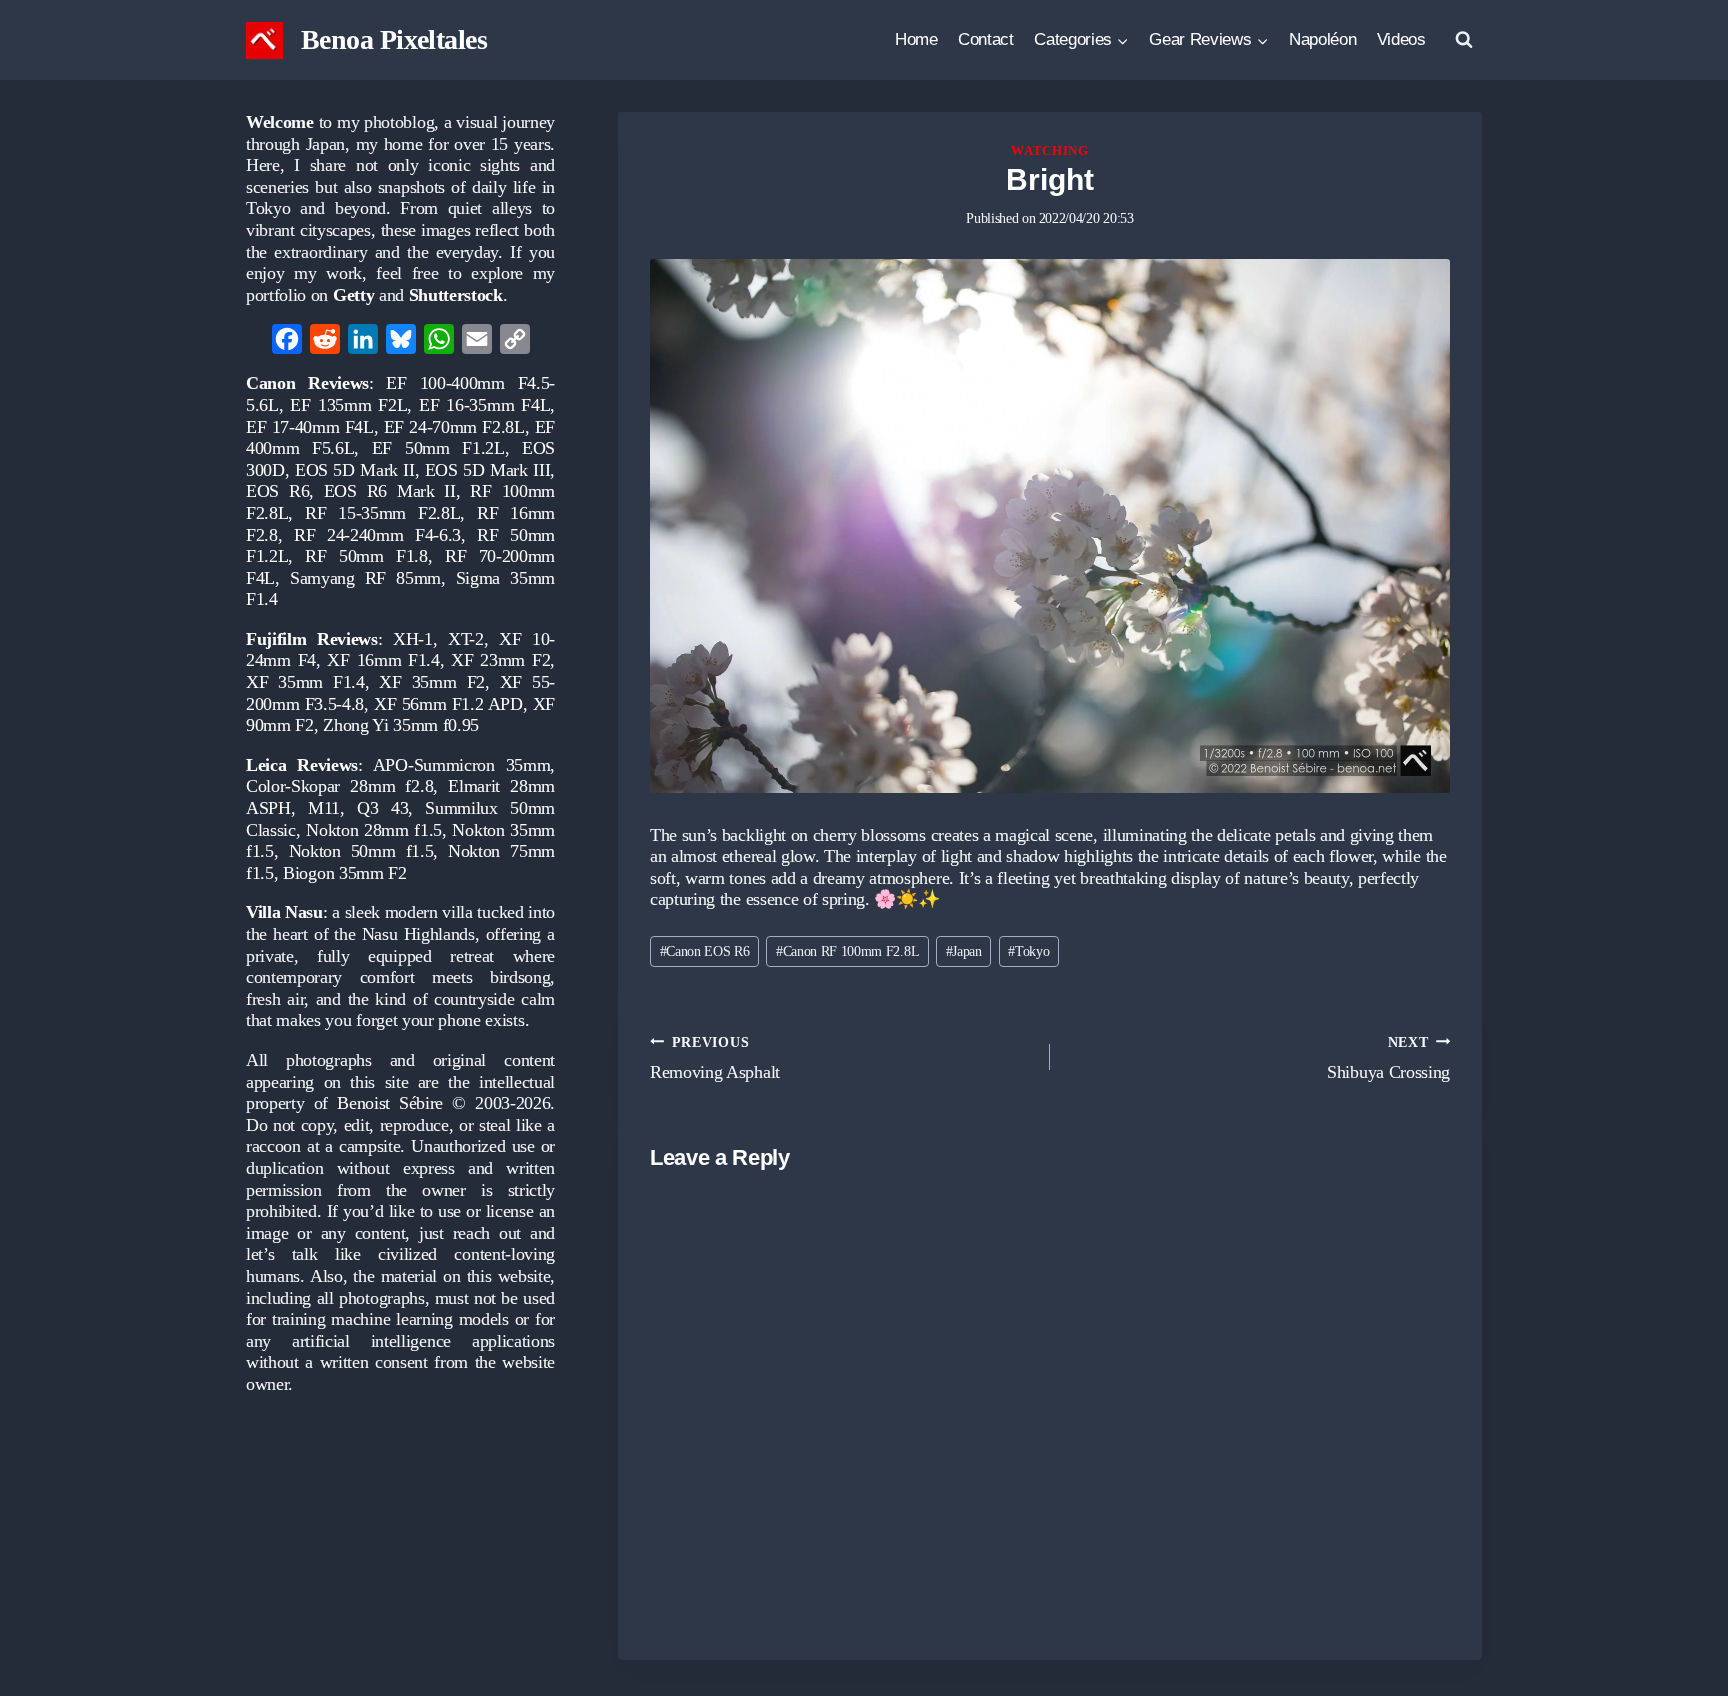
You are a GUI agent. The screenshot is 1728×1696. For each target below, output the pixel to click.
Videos (1401, 39)
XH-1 (413, 639)
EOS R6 (277, 491)
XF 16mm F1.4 (383, 660)
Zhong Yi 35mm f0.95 (401, 725)
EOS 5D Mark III (488, 470)
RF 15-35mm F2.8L (382, 513)
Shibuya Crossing (1388, 1058)
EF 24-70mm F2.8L (454, 427)
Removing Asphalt (715, 1058)
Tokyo (1028, 951)
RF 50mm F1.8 (366, 556)
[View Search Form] (1464, 40)
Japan (964, 951)
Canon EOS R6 (705, 951)
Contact (986, 39)
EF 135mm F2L (348, 405)
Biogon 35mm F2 (345, 873)
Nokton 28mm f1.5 (374, 830)
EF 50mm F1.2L (438, 448)
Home (916, 39)
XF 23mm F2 (500, 660)
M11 (324, 808)
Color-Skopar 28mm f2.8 (339, 786)
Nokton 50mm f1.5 (361, 851)
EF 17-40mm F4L (310, 427)
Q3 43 (382, 808)
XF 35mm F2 (431, 682)
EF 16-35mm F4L (484, 405)
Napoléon (1322, 39)
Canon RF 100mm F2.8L (847, 951)
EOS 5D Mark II (355, 470)
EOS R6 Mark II (390, 491)
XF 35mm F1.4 (305, 682)
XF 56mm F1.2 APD (448, 704)
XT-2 (466, 639)
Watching (1049, 151)
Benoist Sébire (390, 1103)
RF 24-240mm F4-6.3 (377, 535)
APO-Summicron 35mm (462, 765)
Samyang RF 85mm (365, 578)
